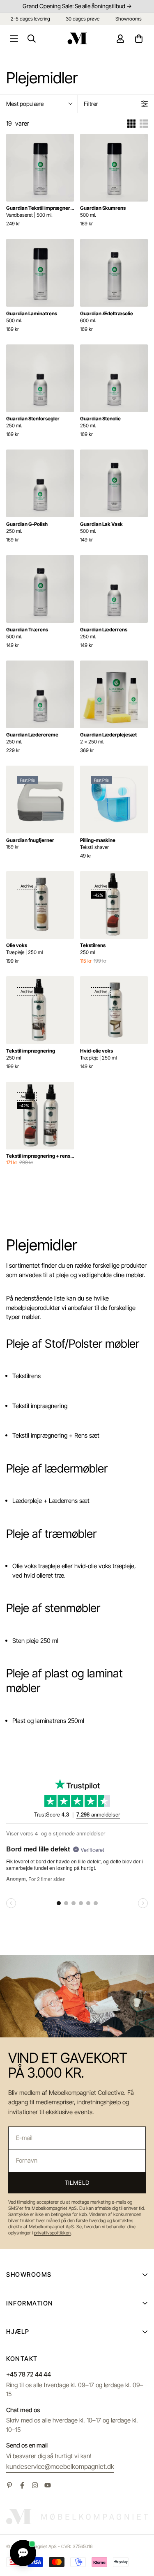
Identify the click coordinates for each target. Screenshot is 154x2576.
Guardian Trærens (27, 633)
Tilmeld (77, 2183)
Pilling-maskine (98, 844)
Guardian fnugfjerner (30, 840)
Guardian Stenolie (100, 422)
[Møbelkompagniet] (77, 38)
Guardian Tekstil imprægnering (40, 211)
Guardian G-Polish (27, 528)
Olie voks (24, 949)
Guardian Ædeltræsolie (107, 317)
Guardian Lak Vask (101, 528)
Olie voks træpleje (36, 1566)
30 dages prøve (83, 19)
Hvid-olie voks (98, 1054)
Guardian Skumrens (103, 211)
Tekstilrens (93, 949)
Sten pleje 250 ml (35, 1641)
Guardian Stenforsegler (33, 422)
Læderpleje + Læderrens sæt (51, 1501)
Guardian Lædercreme (32, 738)
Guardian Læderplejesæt (108, 738)
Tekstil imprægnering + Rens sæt (56, 1435)
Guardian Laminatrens (32, 317)
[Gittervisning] (131, 124)
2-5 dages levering (30, 19)
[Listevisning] (144, 124)
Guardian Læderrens (104, 633)
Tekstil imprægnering (31, 1054)
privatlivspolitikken (52, 2233)
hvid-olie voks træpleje (104, 1566)
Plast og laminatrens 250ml (48, 1721)
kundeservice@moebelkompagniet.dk (60, 2466)
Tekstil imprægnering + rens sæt (40, 1156)
